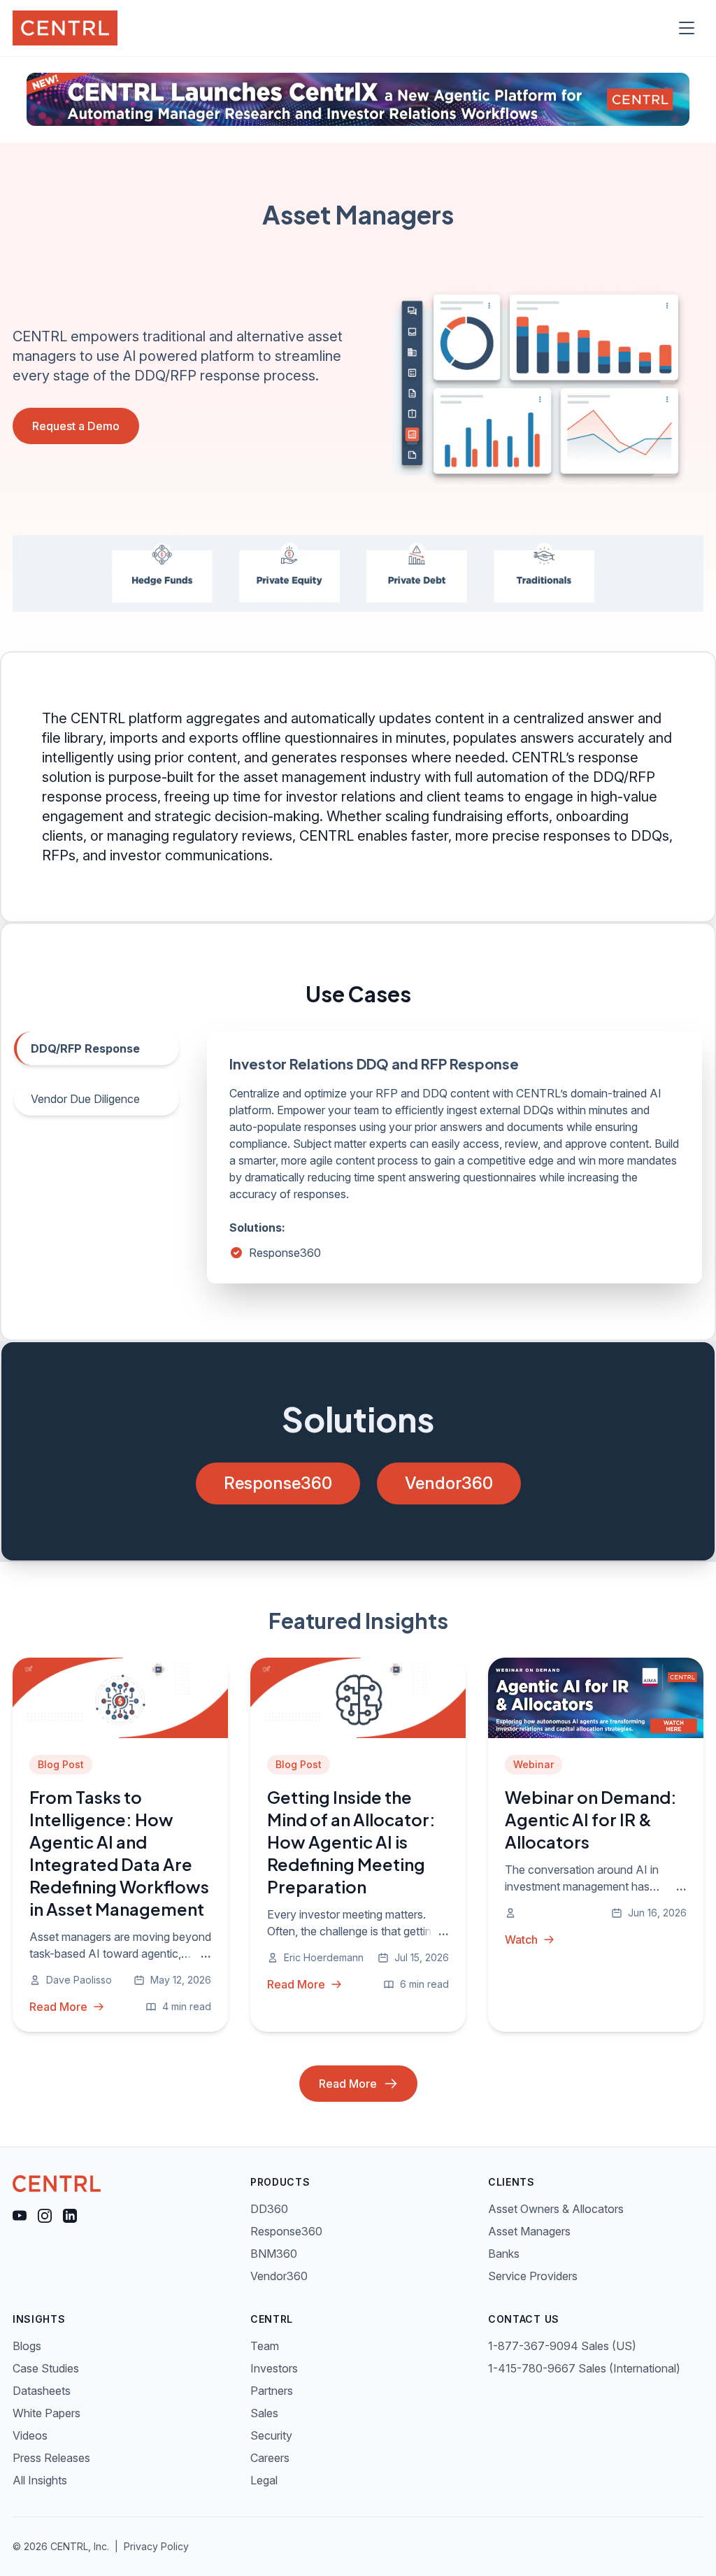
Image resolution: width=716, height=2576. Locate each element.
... (206, 1954)
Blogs (27, 2346)
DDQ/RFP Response (85, 1048)
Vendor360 (449, 1483)
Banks (504, 2254)
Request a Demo (76, 426)
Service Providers (533, 2276)
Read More (58, 2007)
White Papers (46, 2413)
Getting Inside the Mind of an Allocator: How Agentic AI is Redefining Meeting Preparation (351, 1842)
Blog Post (61, 1764)
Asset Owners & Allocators (556, 2209)
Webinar (534, 1764)
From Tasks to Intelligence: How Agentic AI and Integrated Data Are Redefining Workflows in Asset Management (119, 1853)
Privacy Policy (156, 2546)
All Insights (40, 2480)
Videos (30, 2435)
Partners (272, 2391)
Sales (264, 2413)
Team (265, 2346)
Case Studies (46, 2368)
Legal (264, 2480)
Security (271, 2435)
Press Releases (51, 2458)
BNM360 (274, 2254)
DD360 (269, 2209)
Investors (274, 2368)
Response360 (285, 1253)
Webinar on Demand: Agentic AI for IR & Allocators (591, 1819)
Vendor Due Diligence (85, 1099)
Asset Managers (529, 2231)
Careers (270, 2458)
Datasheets (42, 2391)
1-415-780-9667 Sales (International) (584, 2368)
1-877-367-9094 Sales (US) (562, 2346)
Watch (521, 1940)
